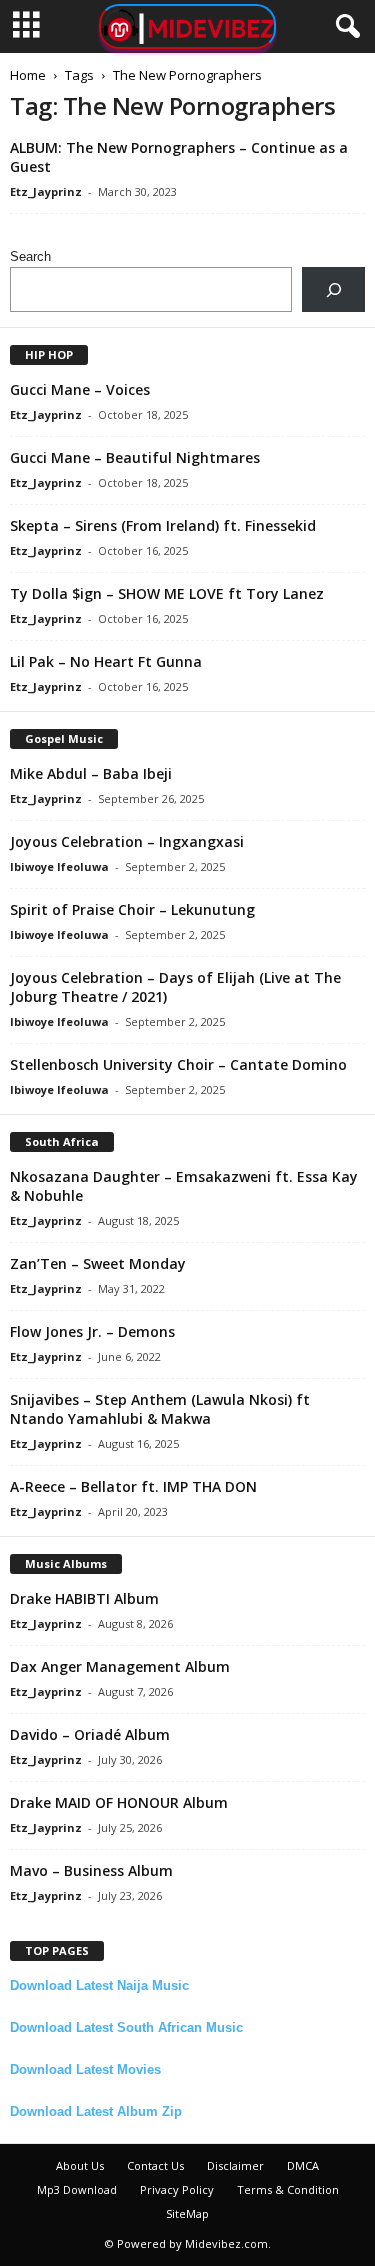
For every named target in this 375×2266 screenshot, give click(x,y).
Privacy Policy (177, 2189)
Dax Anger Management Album (120, 1666)
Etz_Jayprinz (46, 191)
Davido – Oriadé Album (90, 1734)
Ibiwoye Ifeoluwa (59, 866)
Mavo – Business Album (91, 1870)
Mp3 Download (77, 2189)
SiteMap (187, 2213)
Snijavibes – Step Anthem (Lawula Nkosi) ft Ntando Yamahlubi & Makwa (160, 1409)
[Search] (333, 289)
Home (28, 75)
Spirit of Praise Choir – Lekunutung (132, 909)
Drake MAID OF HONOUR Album (119, 1802)
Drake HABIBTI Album (84, 1598)
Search (30, 256)
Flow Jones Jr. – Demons (92, 1331)
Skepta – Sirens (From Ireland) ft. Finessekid (163, 525)
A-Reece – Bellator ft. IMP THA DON (133, 1486)
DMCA (303, 2165)
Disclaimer (235, 2165)
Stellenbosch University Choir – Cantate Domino (178, 1064)
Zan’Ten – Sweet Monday (98, 1263)
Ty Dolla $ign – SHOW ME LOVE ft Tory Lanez (167, 593)
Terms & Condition (288, 2189)
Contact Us (155, 2165)
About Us (80, 2165)
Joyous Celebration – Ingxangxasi (127, 841)
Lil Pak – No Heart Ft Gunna (106, 661)
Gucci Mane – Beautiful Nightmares (135, 457)
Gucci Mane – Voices (80, 389)
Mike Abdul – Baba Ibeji (91, 773)
